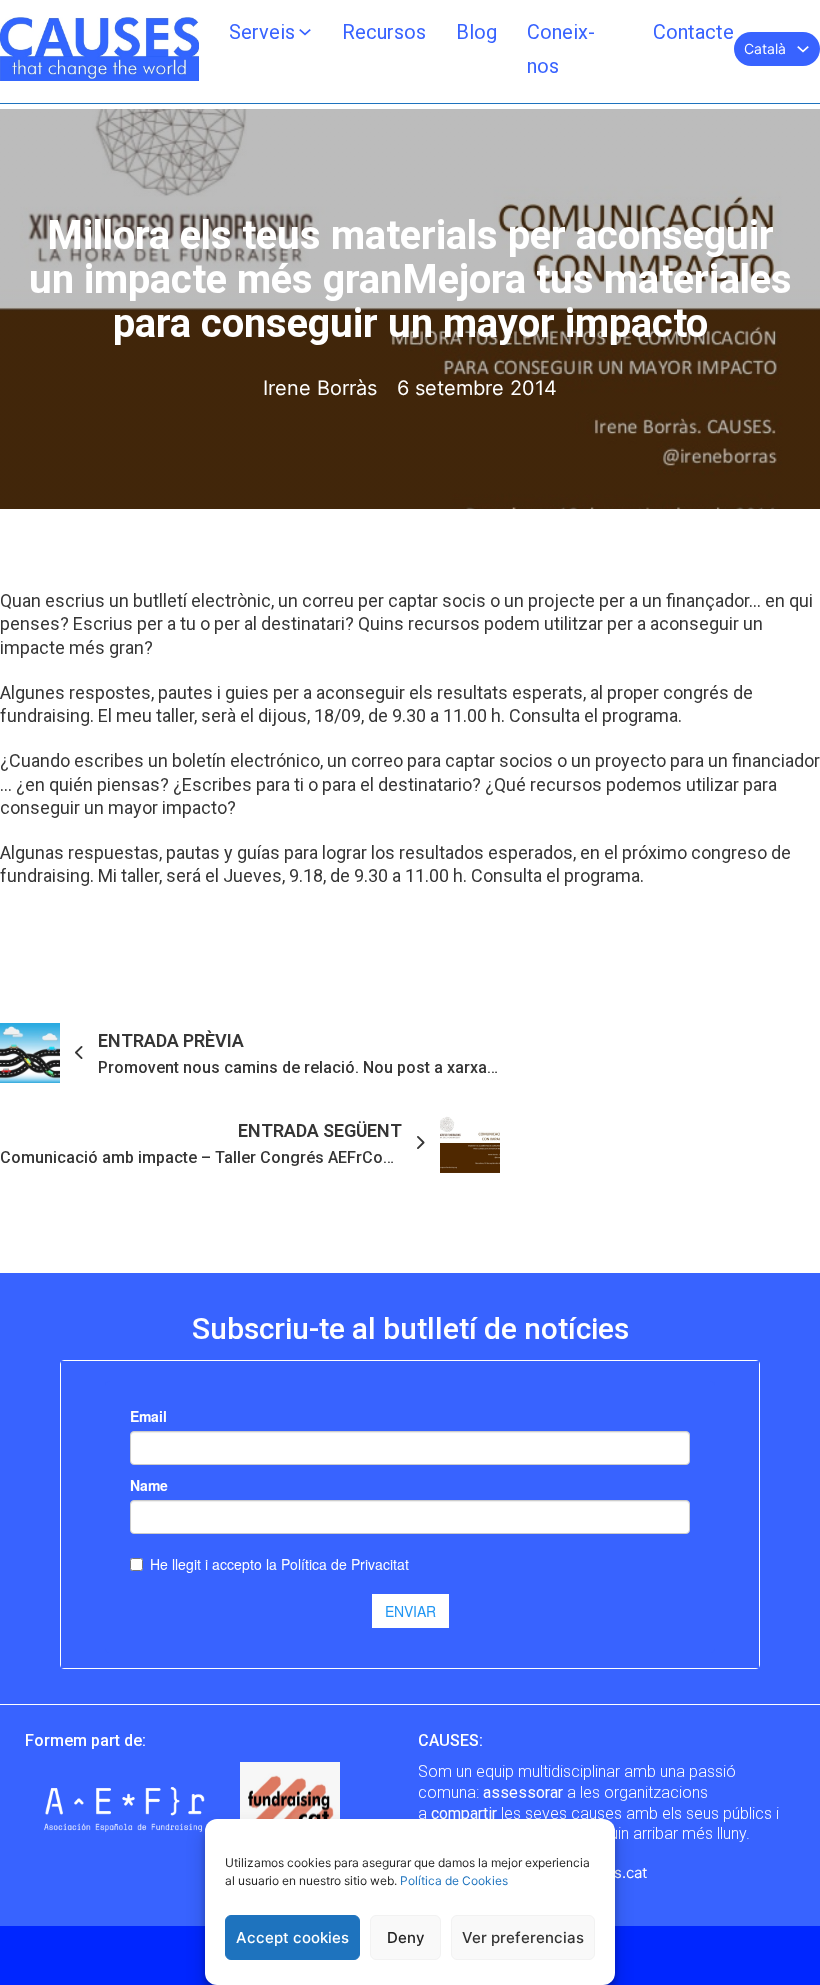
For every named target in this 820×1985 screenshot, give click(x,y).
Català (765, 48)
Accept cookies (292, 1937)
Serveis (262, 32)
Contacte (693, 32)
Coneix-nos (561, 49)
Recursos (384, 32)
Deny (406, 1937)
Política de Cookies (454, 1880)
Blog (476, 32)
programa (640, 715)
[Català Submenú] (803, 49)
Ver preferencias (523, 1937)
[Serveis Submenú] (305, 32)
